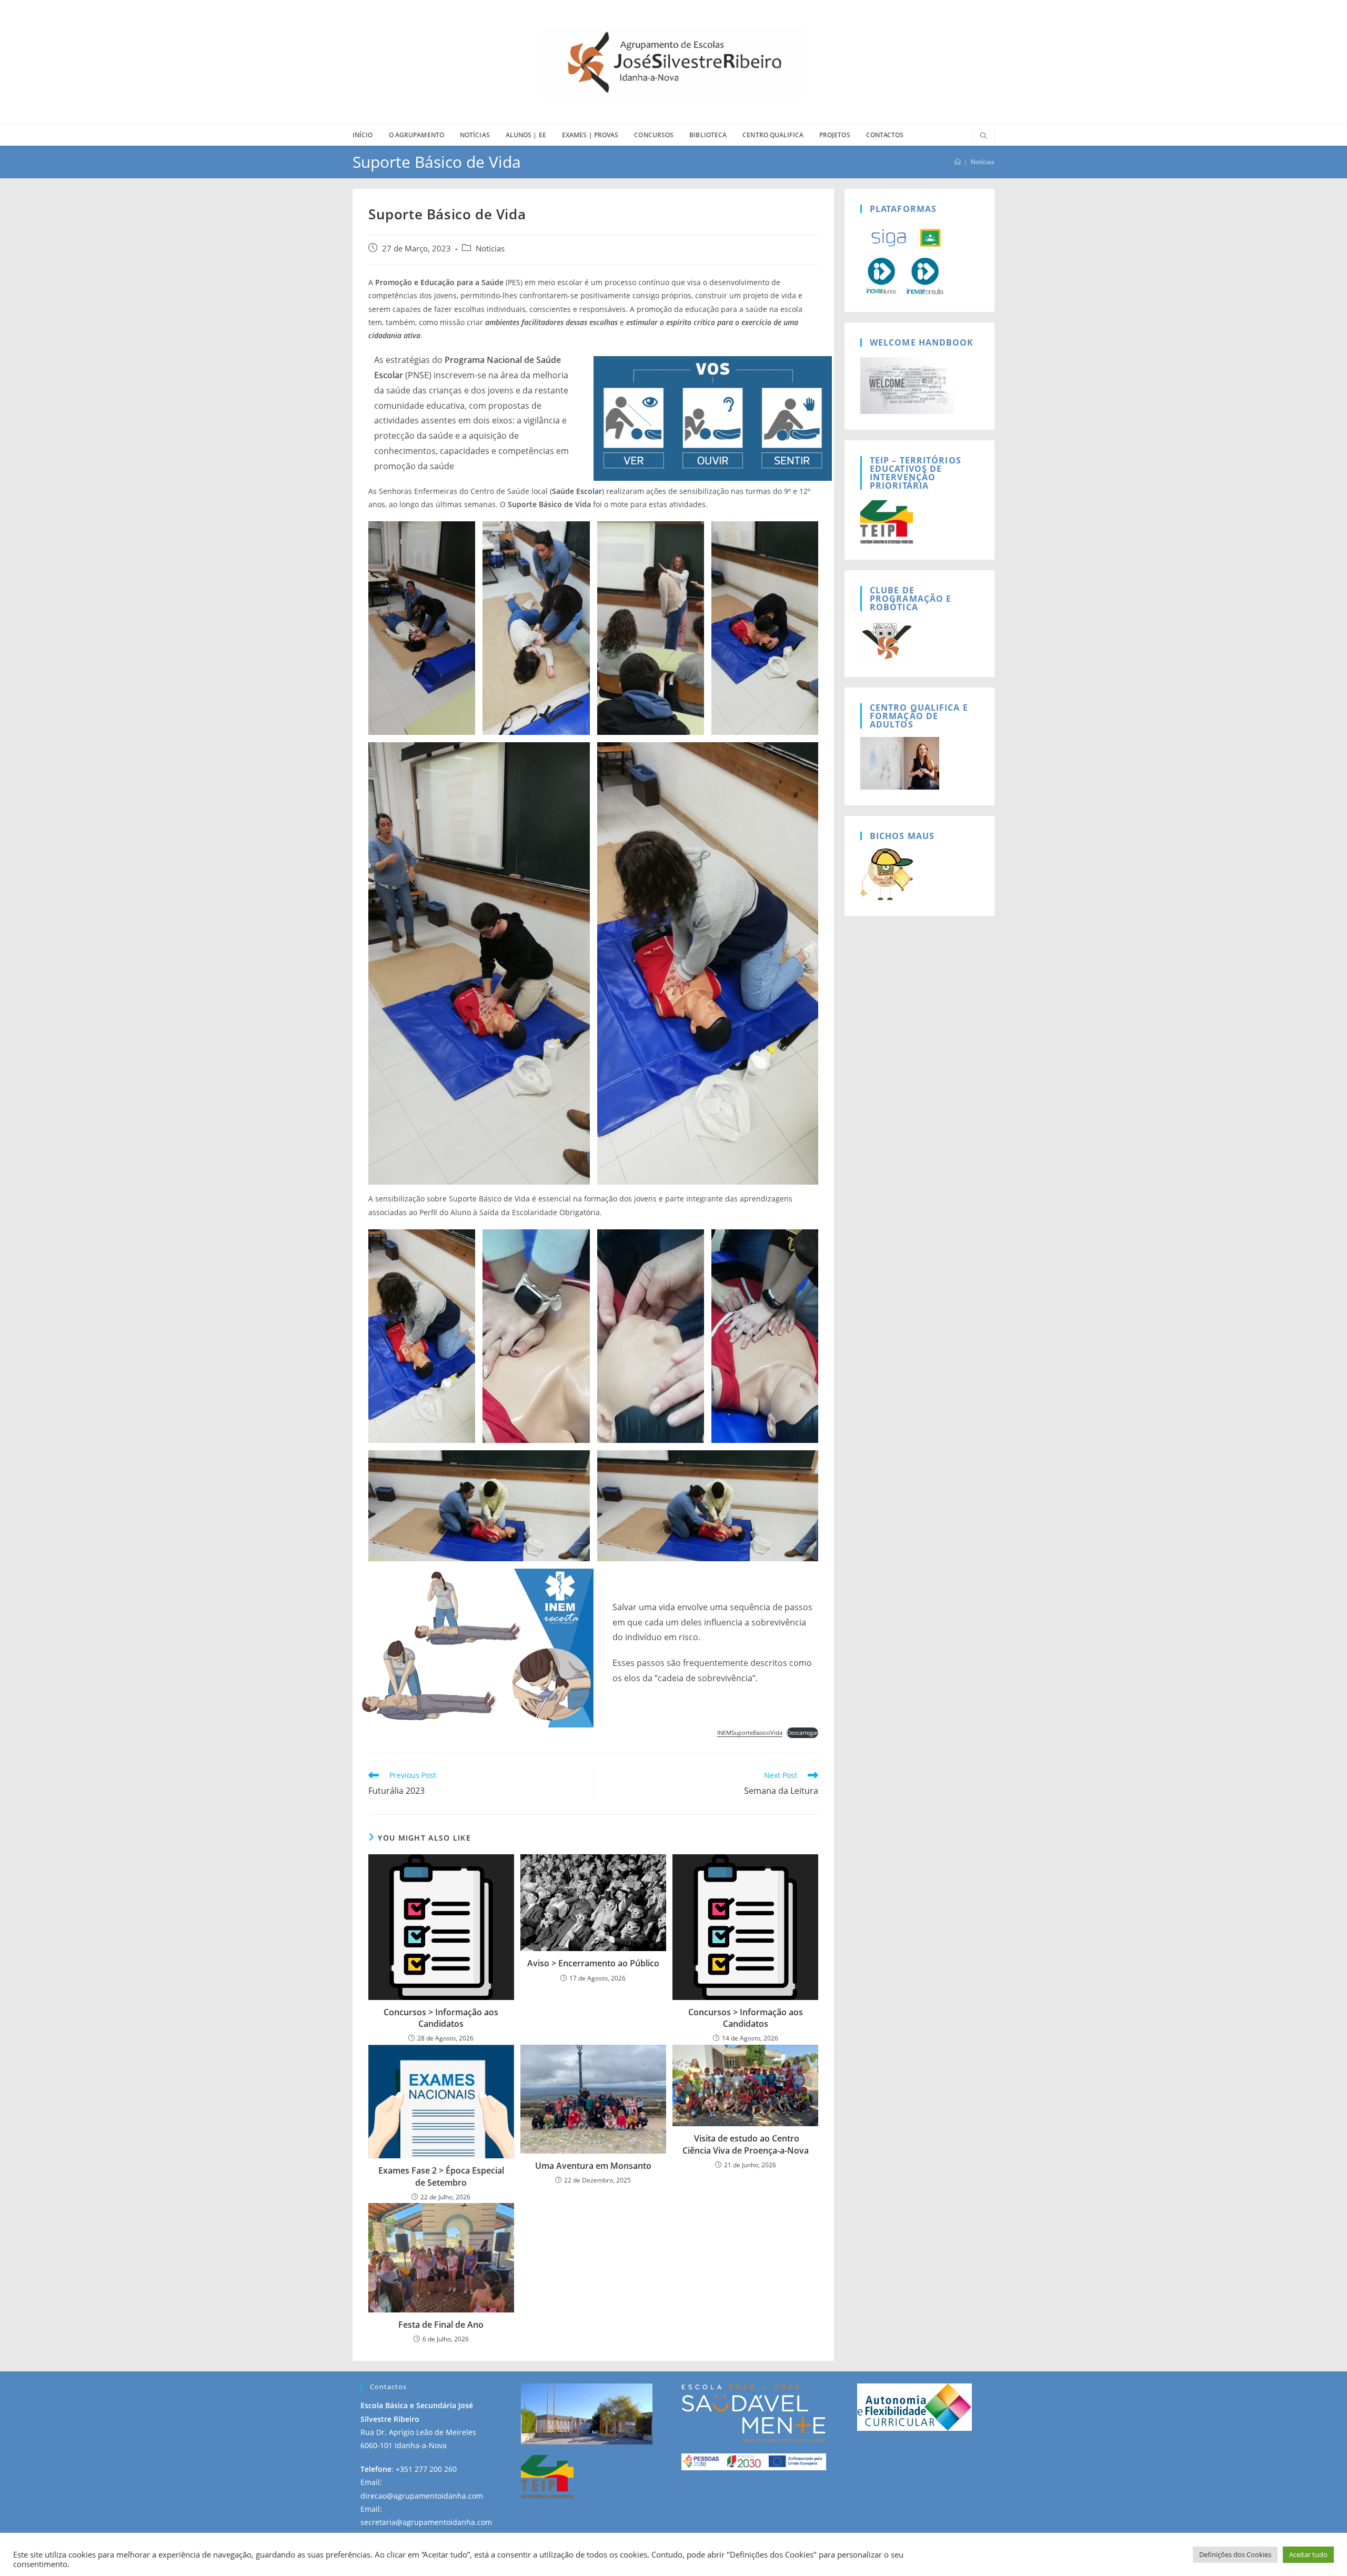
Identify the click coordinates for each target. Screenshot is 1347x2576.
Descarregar (802, 1733)
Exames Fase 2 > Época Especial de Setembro (441, 2176)
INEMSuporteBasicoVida (750, 1733)
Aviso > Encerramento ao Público (593, 1963)
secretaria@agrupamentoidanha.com (426, 2522)
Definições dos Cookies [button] (1235, 2554)
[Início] (958, 162)
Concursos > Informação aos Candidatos (441, 2018)
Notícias (983, 162)
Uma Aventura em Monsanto (593, 2166)
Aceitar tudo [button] (1308, 2554)
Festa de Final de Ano (441, 2325)
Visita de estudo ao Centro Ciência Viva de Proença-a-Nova (746, 2144)
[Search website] (983, 136)
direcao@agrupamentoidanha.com (422, 2496)
